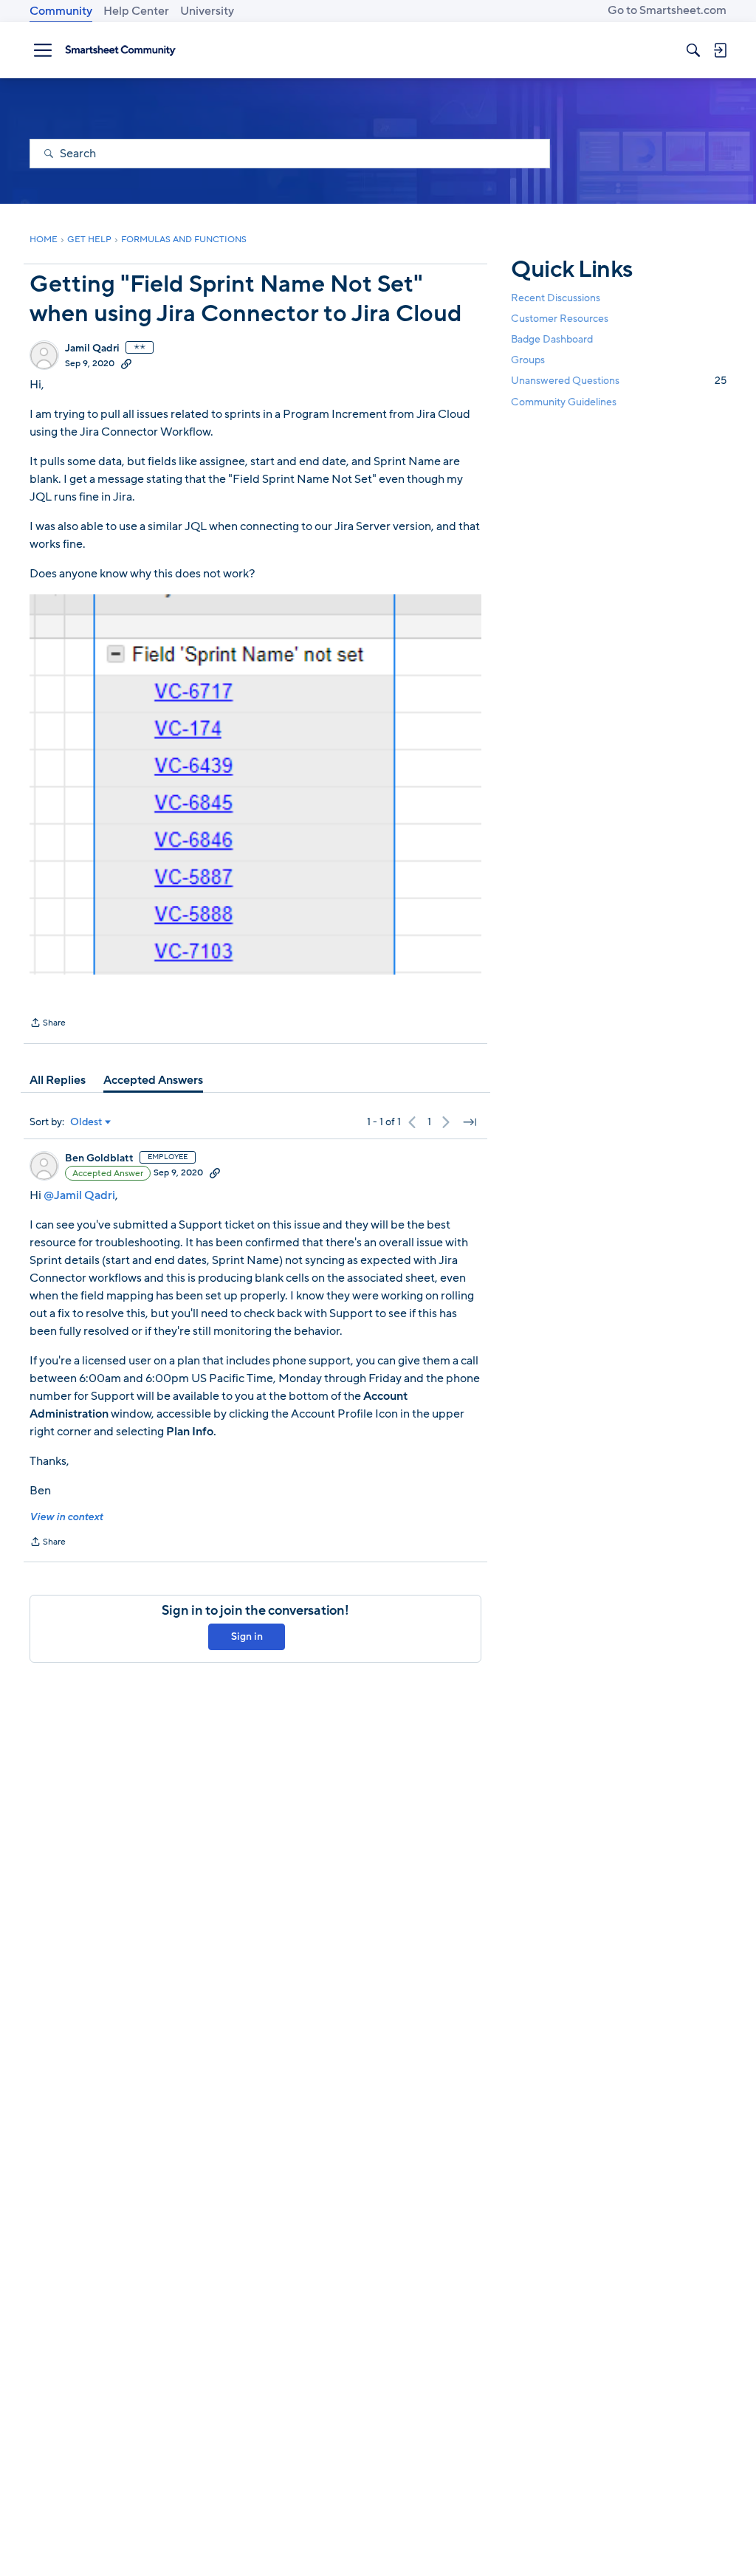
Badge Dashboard (552, 339)
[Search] (693, 50)
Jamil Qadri (92, 348)
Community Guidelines (564, 402)
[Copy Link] (126, 363)
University (207, 11)
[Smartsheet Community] (120, 50)
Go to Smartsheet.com (667, 10)
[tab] (58, 1080)
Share (48, 1024)
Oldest (86, 1122)
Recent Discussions (556, 298)
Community (61, 11)
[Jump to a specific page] (470, 1122)
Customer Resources (560, 319)
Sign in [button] (247, 1636)
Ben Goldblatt (99, 1158)
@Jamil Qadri (79, 1195)
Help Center (136, 11)
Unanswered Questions (619, 381)
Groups (528, 360)
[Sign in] (720, 50)
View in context (66, 1517)
